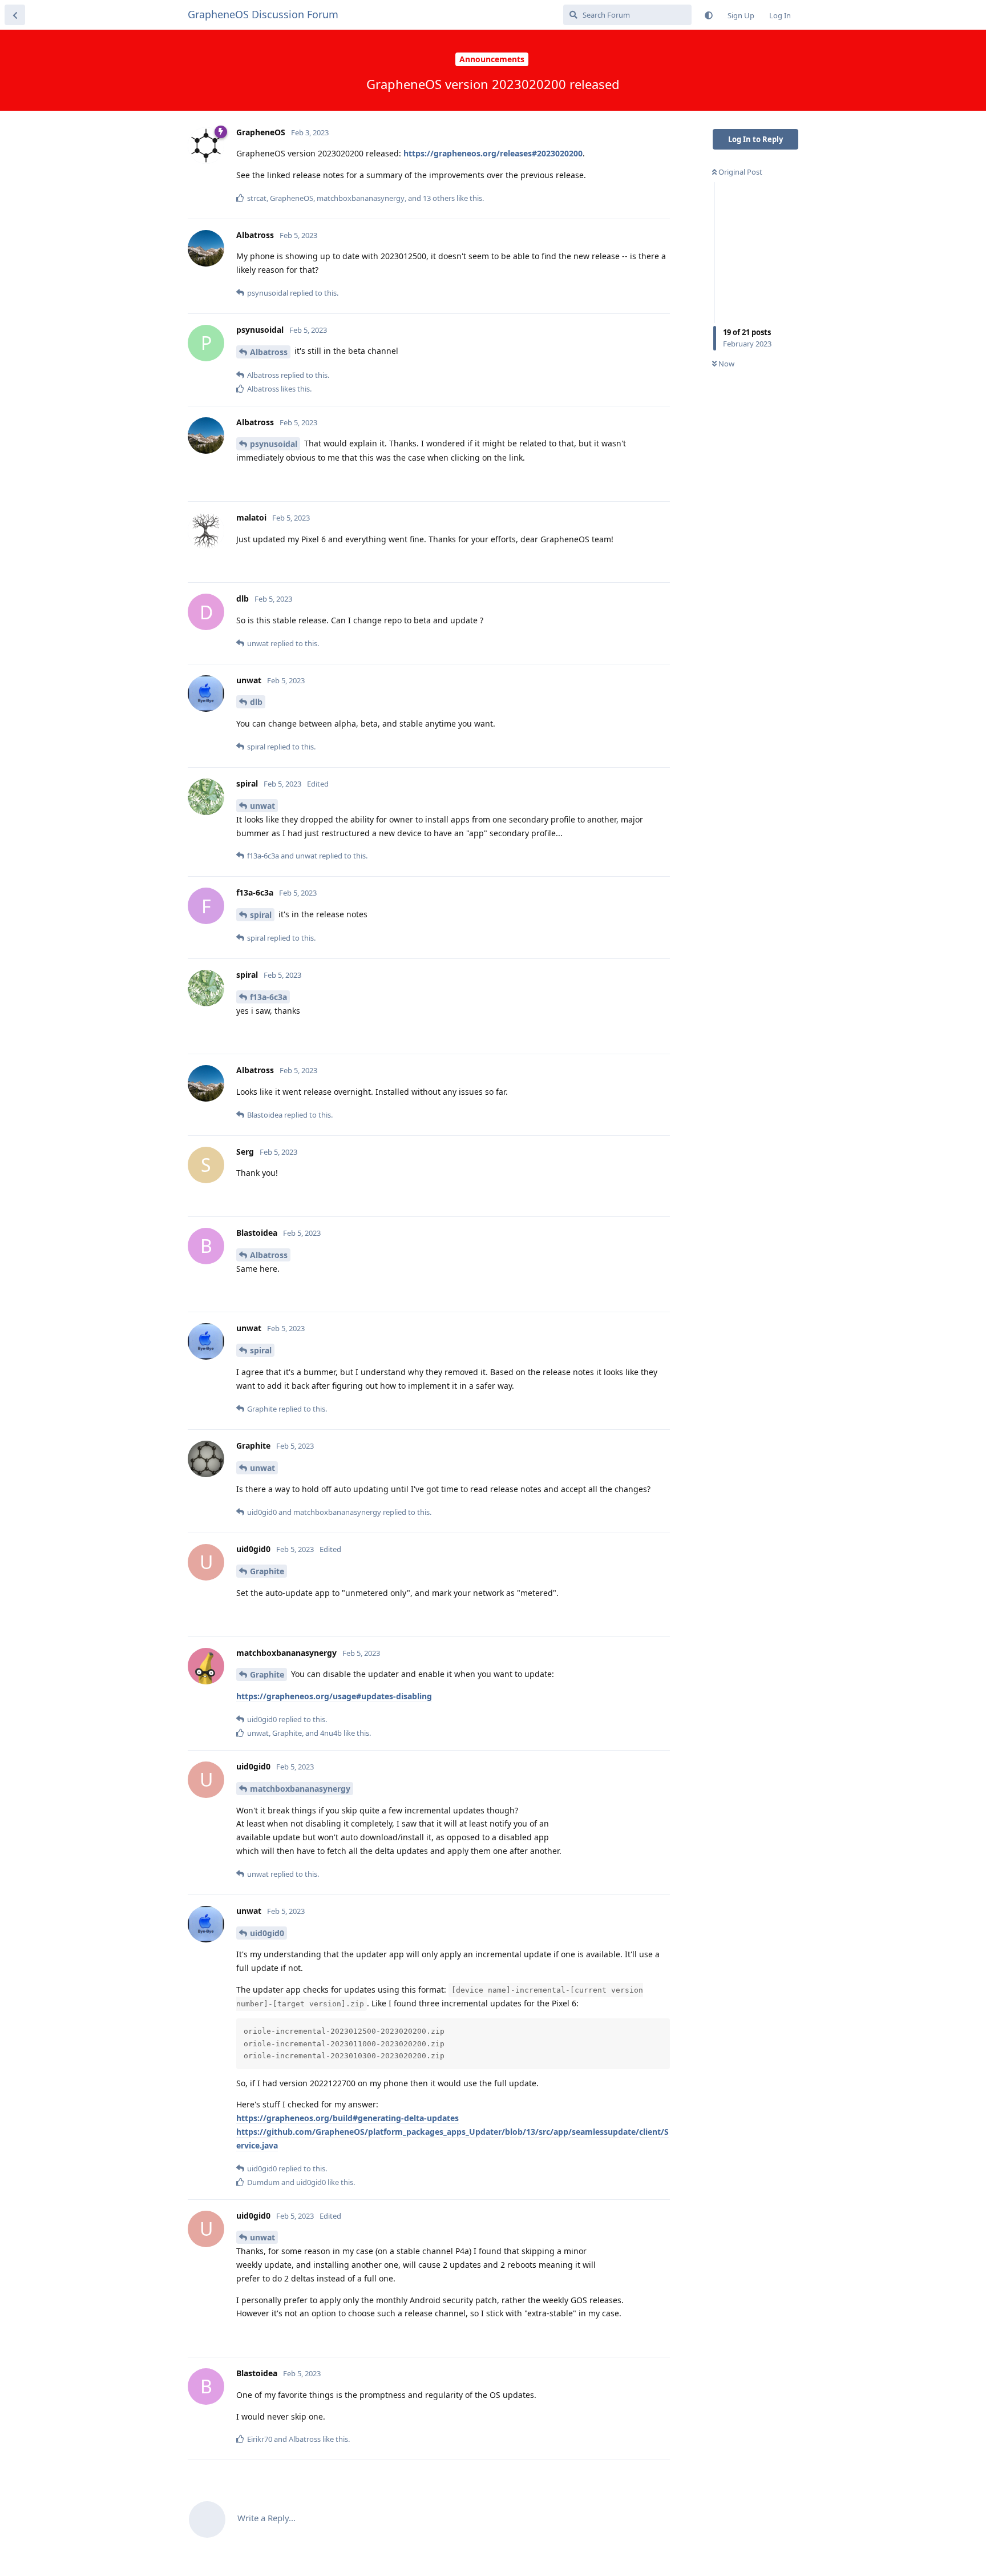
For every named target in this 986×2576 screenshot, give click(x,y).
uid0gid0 (267, 1933)
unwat (262, 806)
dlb (256, 702)
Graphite (267, 1571)
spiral (261, 915)
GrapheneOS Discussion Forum (263, 14)
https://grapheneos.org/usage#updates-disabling (334, 1696)
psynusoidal (274, 444)
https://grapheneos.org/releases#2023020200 (493, 153)
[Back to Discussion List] (15, 15)
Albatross (269, 352)
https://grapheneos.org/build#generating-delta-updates (347, 2118)
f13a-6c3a (268, 997)
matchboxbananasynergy (300, 1789)
